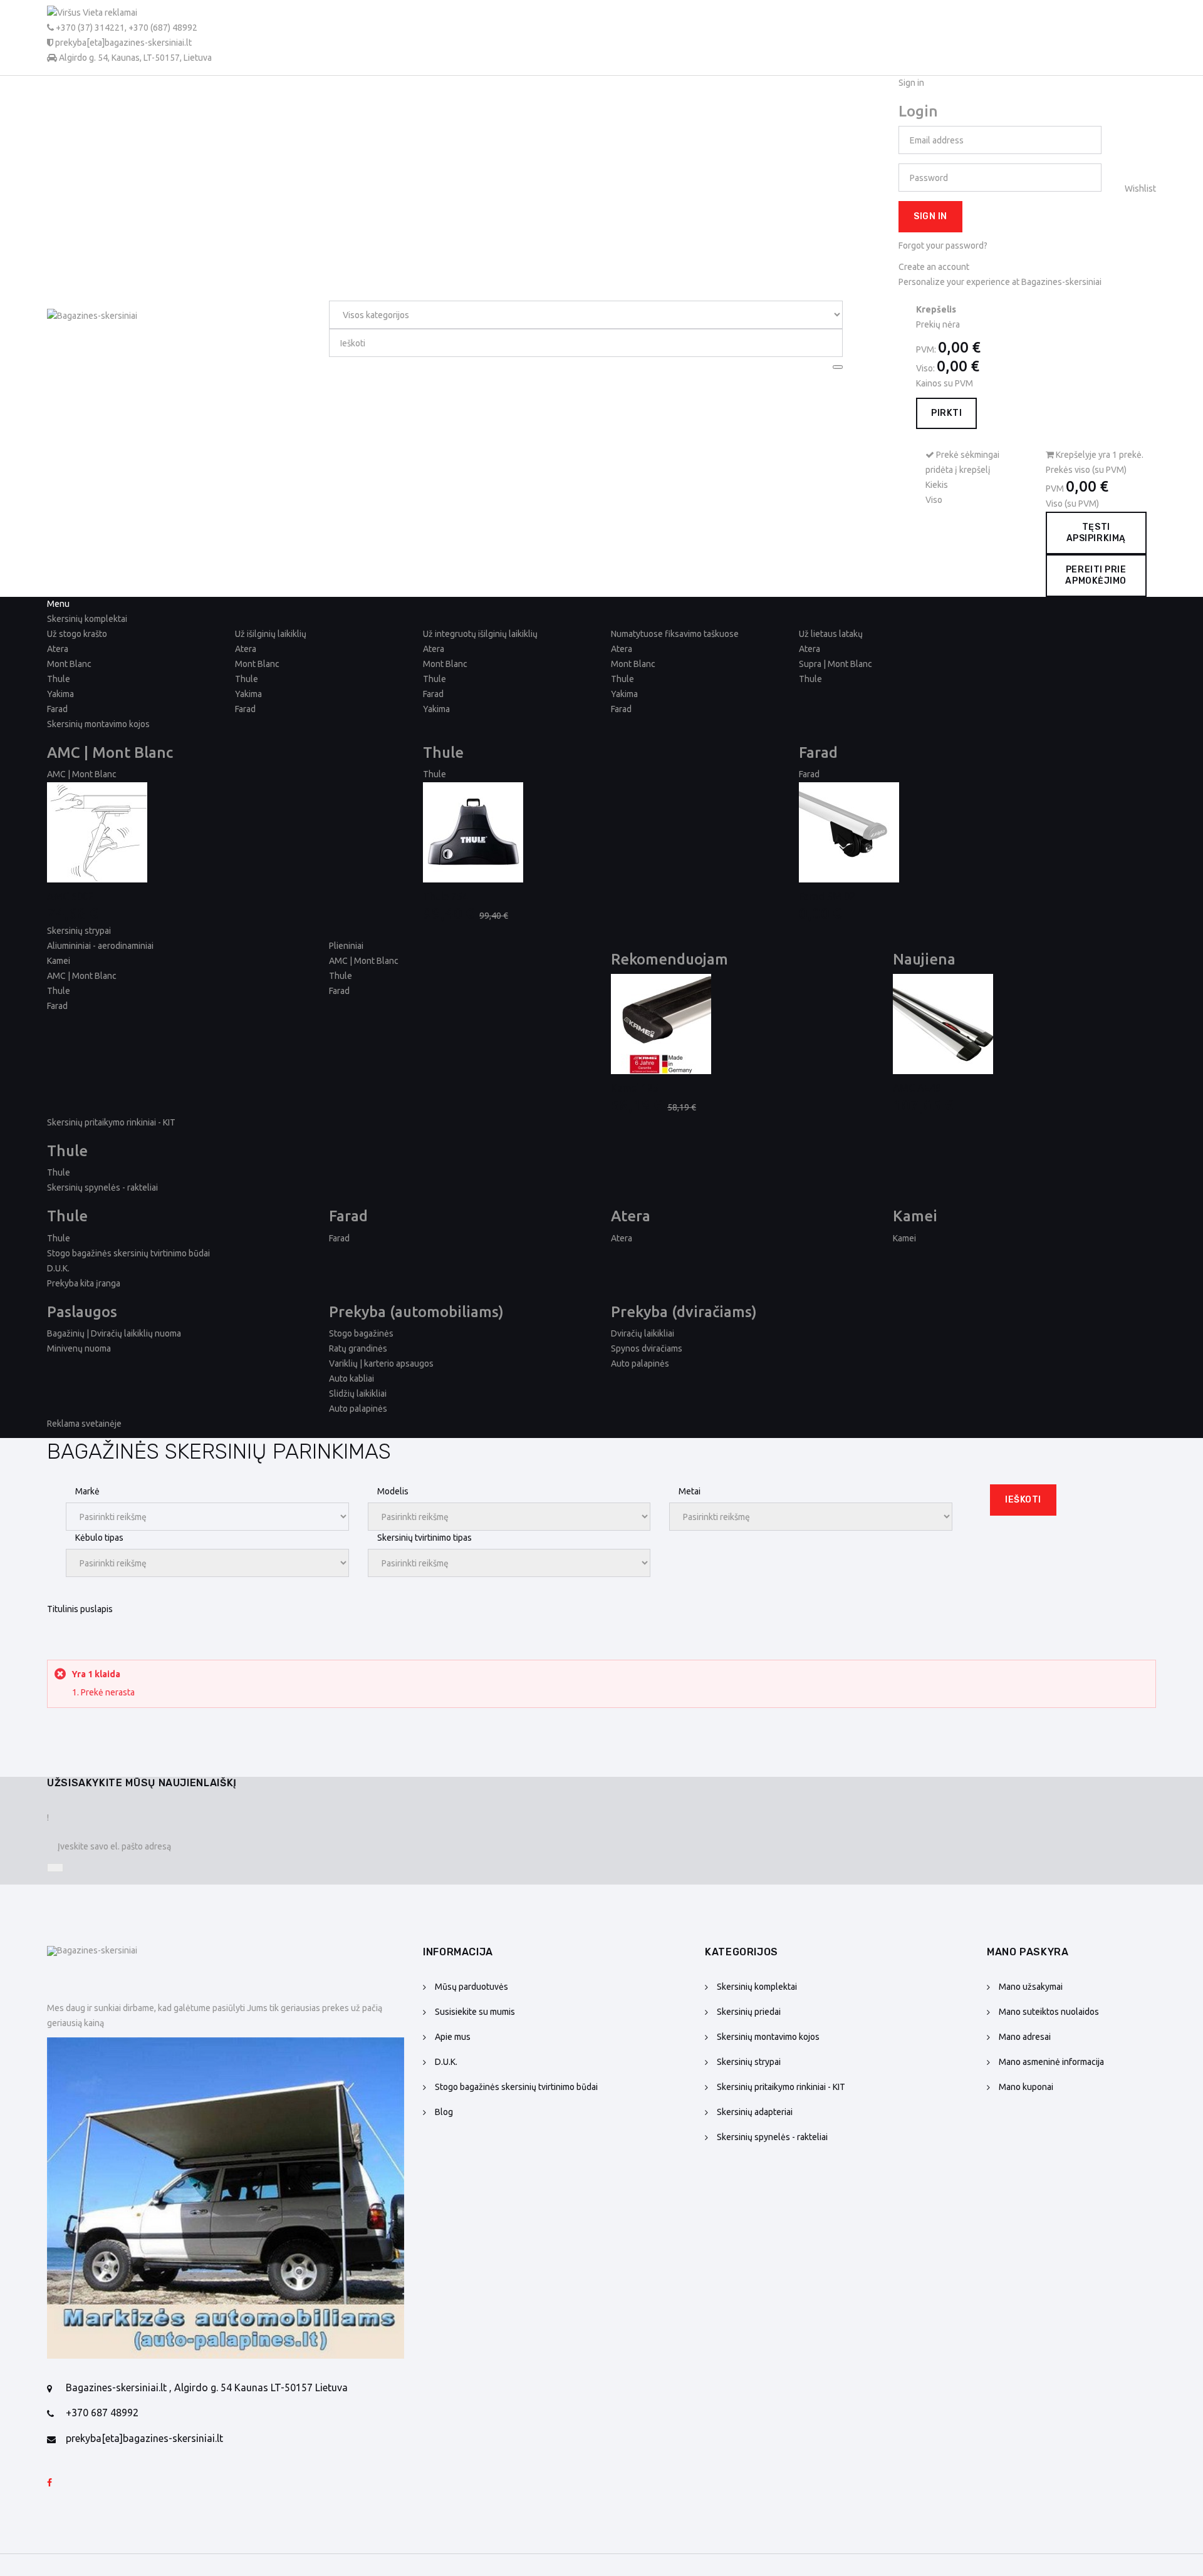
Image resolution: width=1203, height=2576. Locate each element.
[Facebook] (49, 2483)
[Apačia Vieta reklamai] (226, 2198)
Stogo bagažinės (361, 1333)
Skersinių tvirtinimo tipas (424, 1538)
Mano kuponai (1026, 2087)
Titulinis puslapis (80, 1609)
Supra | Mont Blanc (836, 664)
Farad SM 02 (827, 896)
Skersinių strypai (749, 2062)
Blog (444, 2112)
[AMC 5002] (226, 832)
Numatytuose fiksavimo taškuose (675, 634)
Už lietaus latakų (831, 634)
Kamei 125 (635, 1088)
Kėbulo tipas (99, 1538)
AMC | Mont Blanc (82, 774)
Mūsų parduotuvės (471, 1987)
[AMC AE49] (1024, 1024)
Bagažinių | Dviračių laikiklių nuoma (114, 1333)
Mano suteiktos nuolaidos (1049, 2012)
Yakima (60, 694)
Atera (58, 649)
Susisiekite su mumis (475, 2012)
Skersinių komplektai (757, 1987)
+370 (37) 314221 (90, 28)
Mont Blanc (69, 664)
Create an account (934, 267)
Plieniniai (346, 946)
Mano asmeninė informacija (1051, 2062)
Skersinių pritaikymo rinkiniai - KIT (781, 2087)
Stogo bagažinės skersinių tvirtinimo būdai (128, 1253)
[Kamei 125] (742, 1024)
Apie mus (453, 2037)
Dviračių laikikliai (643, 1333)
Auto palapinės (358, 1409)
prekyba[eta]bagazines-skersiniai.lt (144, 2438)
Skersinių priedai (749, 2012)
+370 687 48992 (102, 2413)
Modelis (393, 1491)
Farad (57, 709)
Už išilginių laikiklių (271, 634)
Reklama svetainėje (84, 1424)
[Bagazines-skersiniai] (141, 336)
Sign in (930, 216)
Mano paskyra (1028, 1952)
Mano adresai (1025, 2037)
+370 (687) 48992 (163, 28)
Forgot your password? (943, 246)
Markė (87, 1491)
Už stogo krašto (77, 634)
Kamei (59, 961)
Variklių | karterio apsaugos (381, 1363)
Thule (59, 679)
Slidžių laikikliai (358, 1394)
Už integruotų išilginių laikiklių (480, 634)
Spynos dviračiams (647, 1348)
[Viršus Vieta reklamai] (129, 13)
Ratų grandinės (358, 1348)
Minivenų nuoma (79, 1348)
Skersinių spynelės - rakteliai (772, 2137)
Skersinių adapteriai (755, 2112)
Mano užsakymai (1031, 1987)
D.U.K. (58, 1268)
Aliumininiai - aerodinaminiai (100, 946)
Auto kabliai (352, 1379)
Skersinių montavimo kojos (768, 2037)
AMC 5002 (70, 896)
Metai (690, 1491)
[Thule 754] (601, 832)
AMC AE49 (917, 1088)
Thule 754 (445, 896)
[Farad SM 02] (977, 832)
